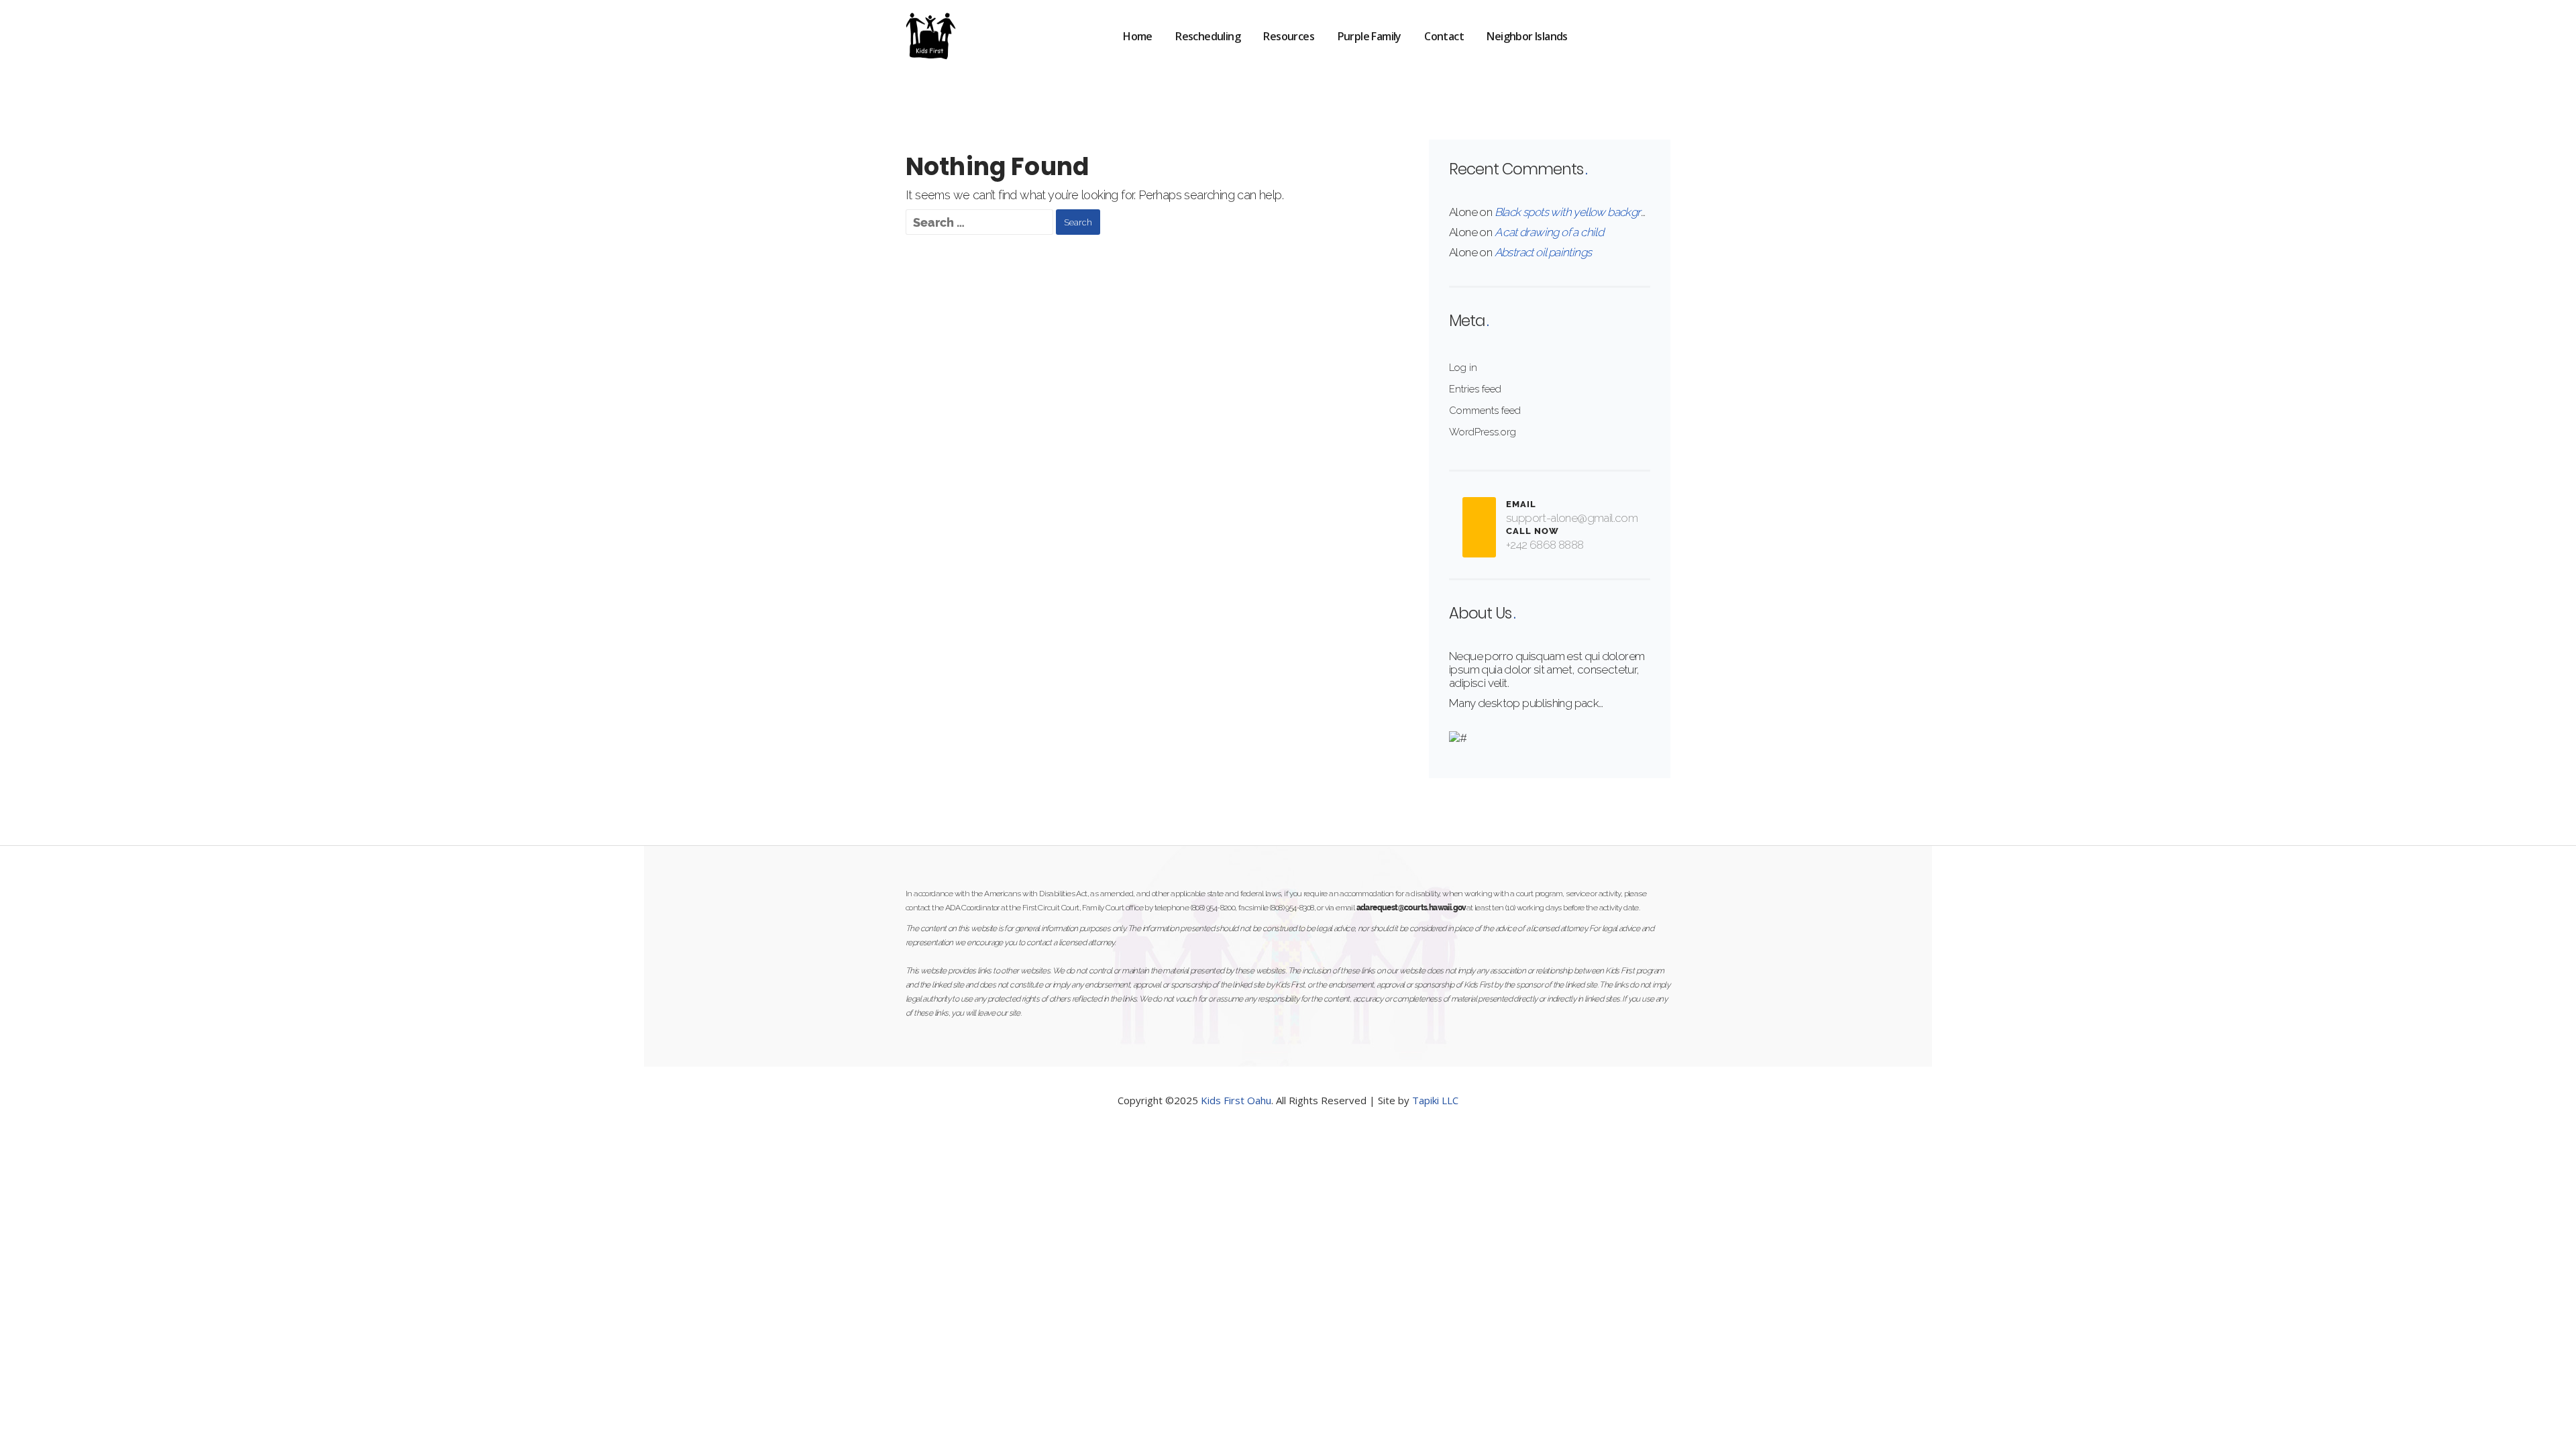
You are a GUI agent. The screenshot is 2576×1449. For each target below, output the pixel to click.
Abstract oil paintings (1543, 252)
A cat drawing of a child (1549, 232)
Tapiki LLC (1435, 1100)
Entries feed (1475, 389)
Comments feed (1485, 411)
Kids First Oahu (1236, 1100)
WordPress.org (1483, 432)
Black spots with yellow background (1580, 212)
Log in (1463, 368)
